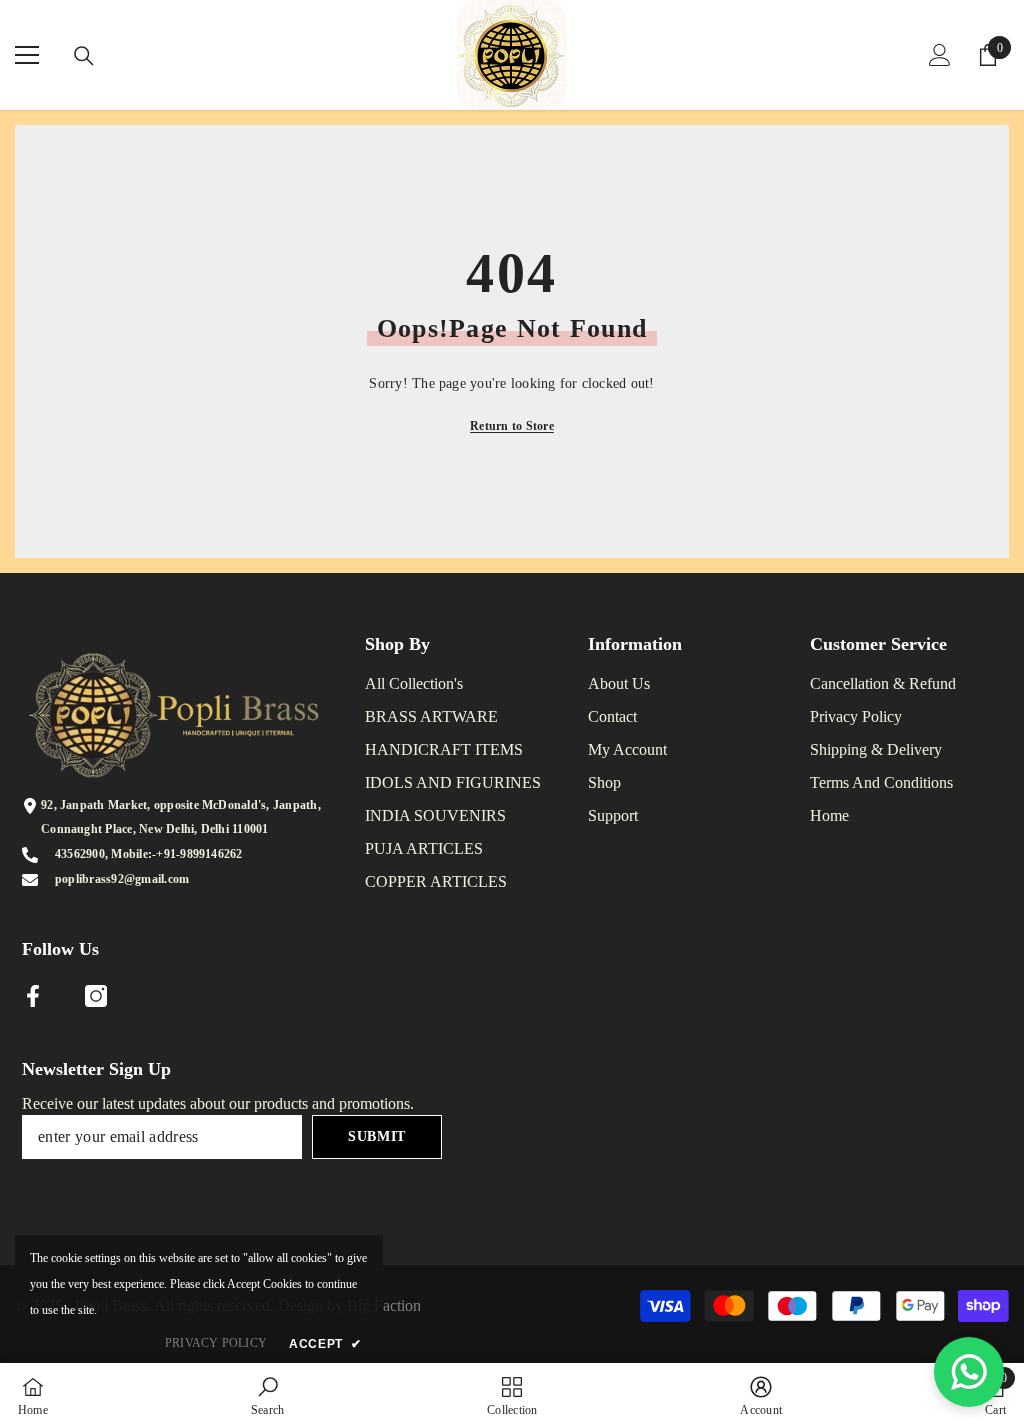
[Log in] (940, 55)
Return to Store (512, 426)
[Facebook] (33, 996)
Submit (377, 1136)
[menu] (27, 55)
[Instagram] (96, 996)
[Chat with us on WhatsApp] (969, 1372)
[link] (267, 1395)
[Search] (84, 56)
